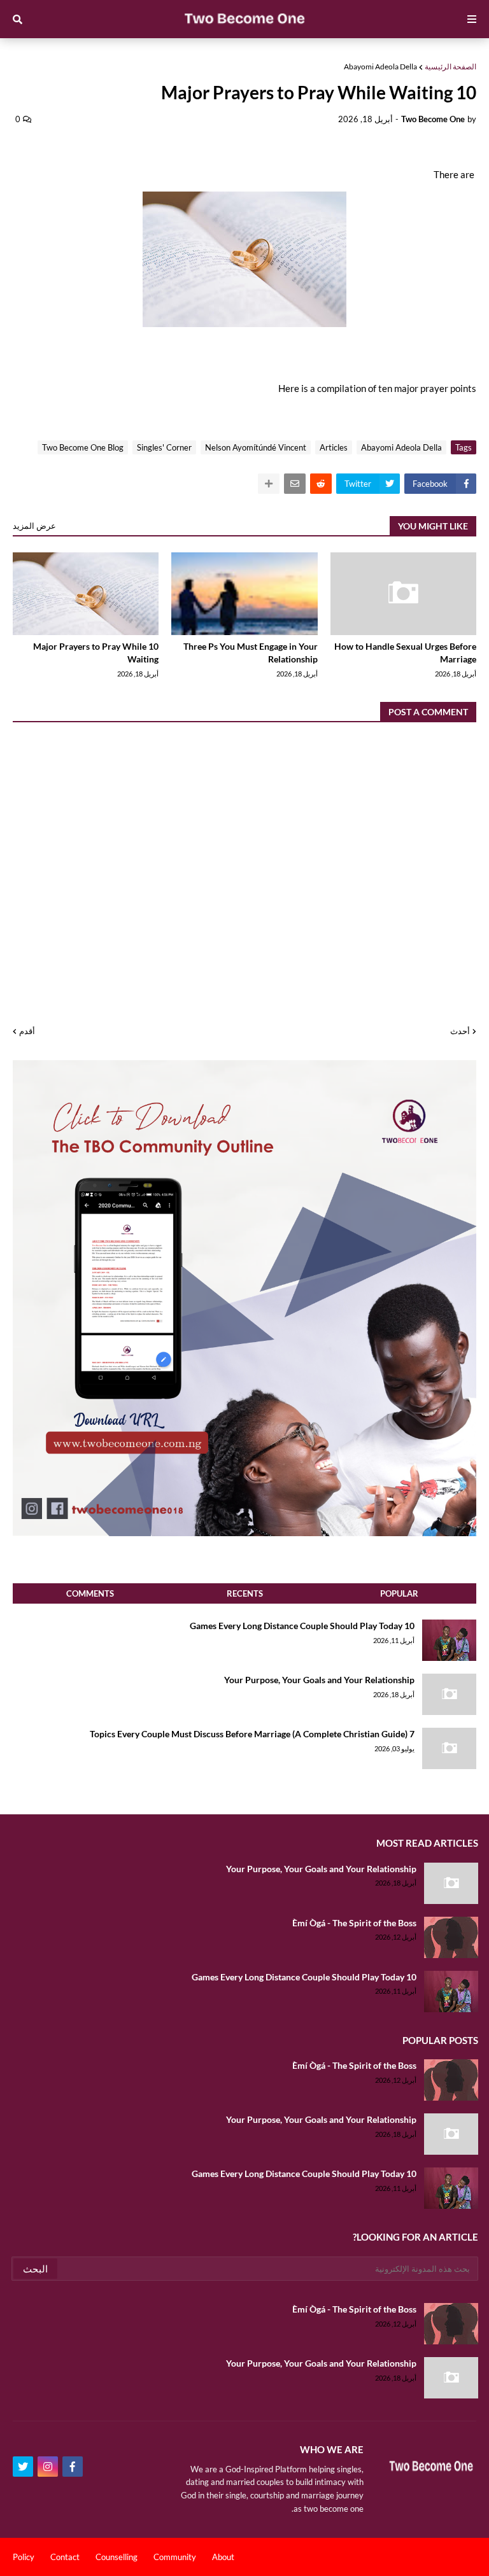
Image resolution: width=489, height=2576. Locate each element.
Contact (65, 2557)
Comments (90, 1593)
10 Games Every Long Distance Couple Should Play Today (302, 1626)
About (223, 2557)
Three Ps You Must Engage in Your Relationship (250, 653)
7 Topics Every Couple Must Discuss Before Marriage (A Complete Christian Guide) (252, 1734)
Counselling (117, 2557)
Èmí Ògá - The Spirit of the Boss (354, 1923)
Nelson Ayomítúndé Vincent (256, 447)
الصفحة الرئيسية (450, 66)
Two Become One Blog (83, 447)
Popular (399, 1593)
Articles (334, 447)
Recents (245, 1593)
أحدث (460, 1031)
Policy (24, 2557)
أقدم (27, 1031)
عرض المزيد (34, 526)
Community (175, 2557)
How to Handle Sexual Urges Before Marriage (405, 653)
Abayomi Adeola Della (380, 66)
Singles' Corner (164, 447)
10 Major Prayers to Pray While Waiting (96, 653)
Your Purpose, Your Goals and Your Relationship (319, 1680)
